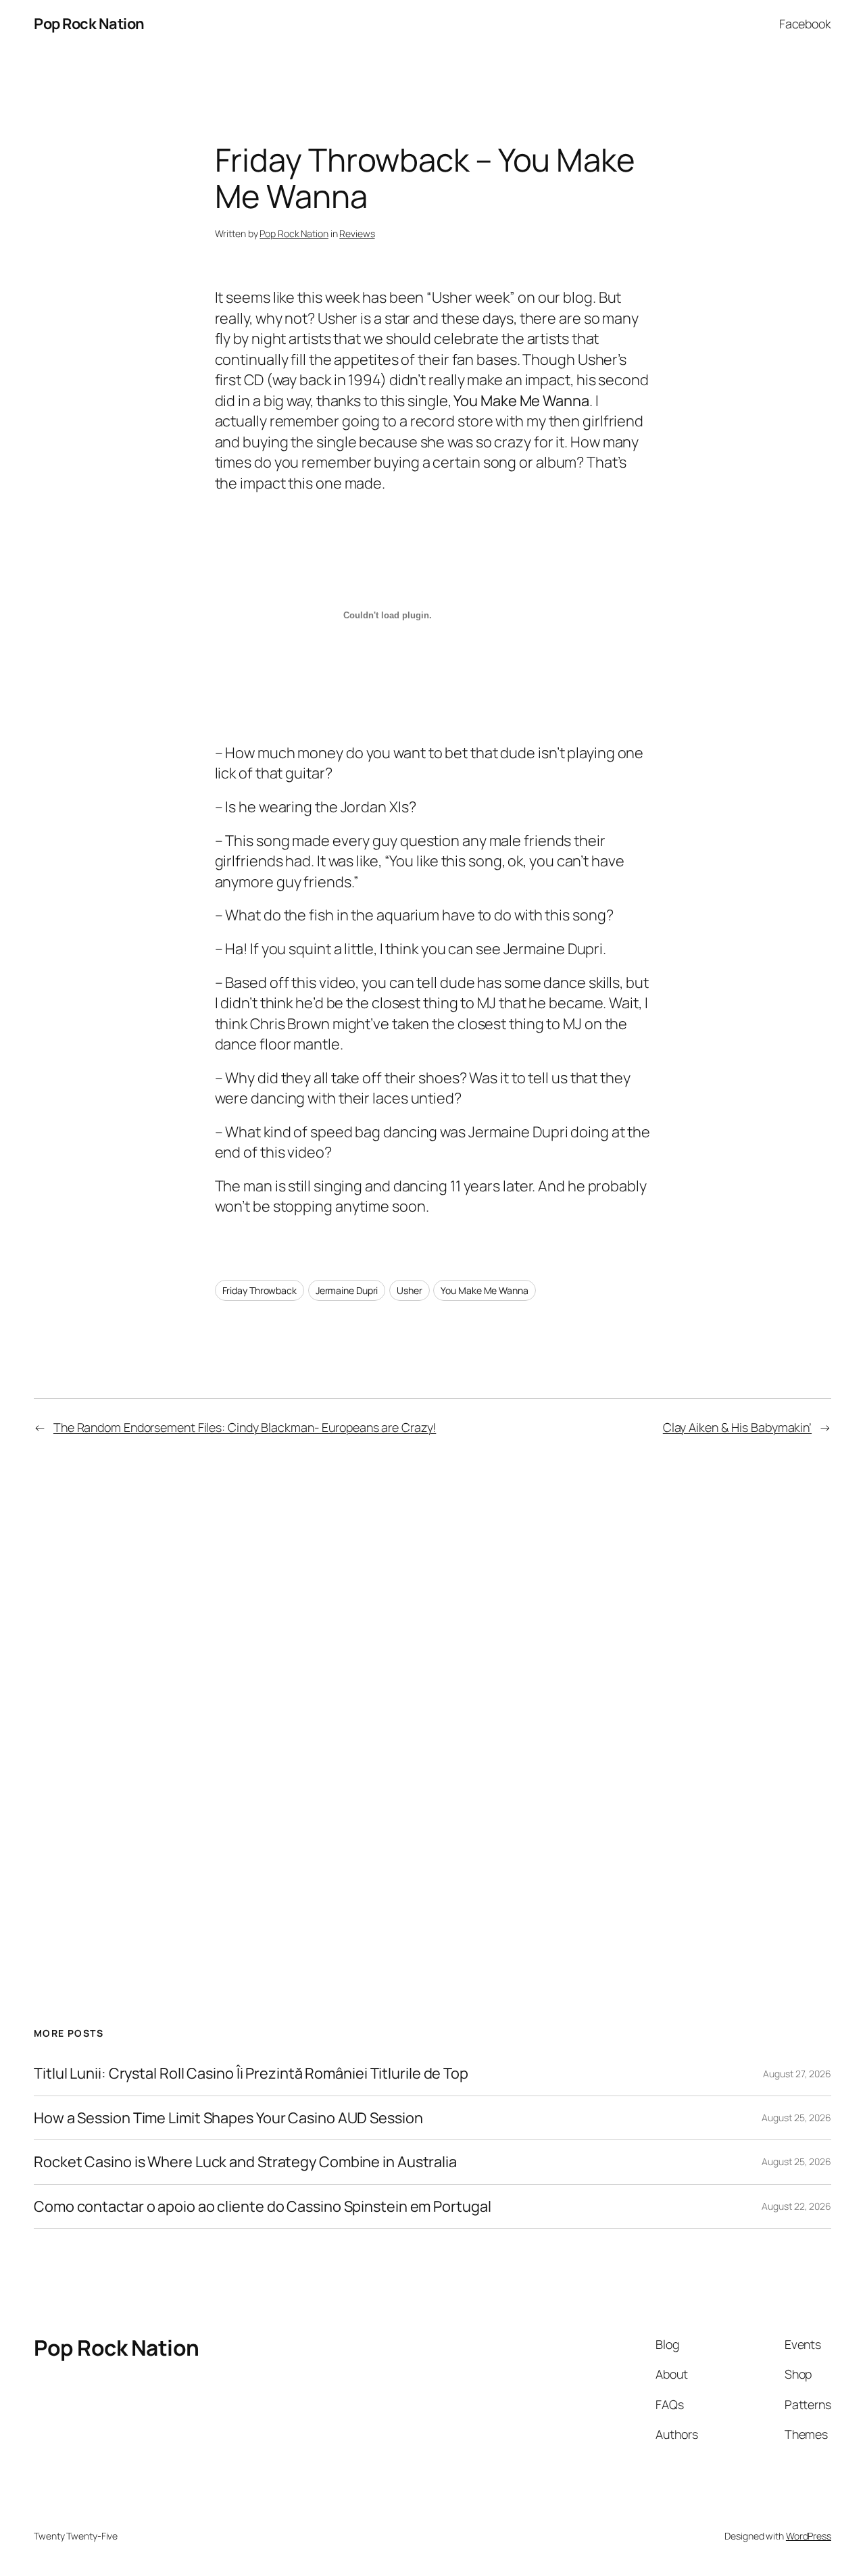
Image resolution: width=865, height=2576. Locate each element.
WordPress (809, 2536)
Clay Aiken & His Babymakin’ (737, 1427)
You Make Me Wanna (484, 1290)
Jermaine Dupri (347, 1290)
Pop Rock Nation (89, 24)
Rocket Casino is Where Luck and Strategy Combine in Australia (245, 2162)
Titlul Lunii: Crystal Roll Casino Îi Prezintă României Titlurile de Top (251, 2073)
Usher (410, 1290)
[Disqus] (433, 1686)
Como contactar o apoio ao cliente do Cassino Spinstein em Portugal (262, 2206)
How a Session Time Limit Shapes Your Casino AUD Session (228, 2118)
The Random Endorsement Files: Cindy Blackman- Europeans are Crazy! (245, 1427)
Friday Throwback (259, 1290)
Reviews (357, 233)
